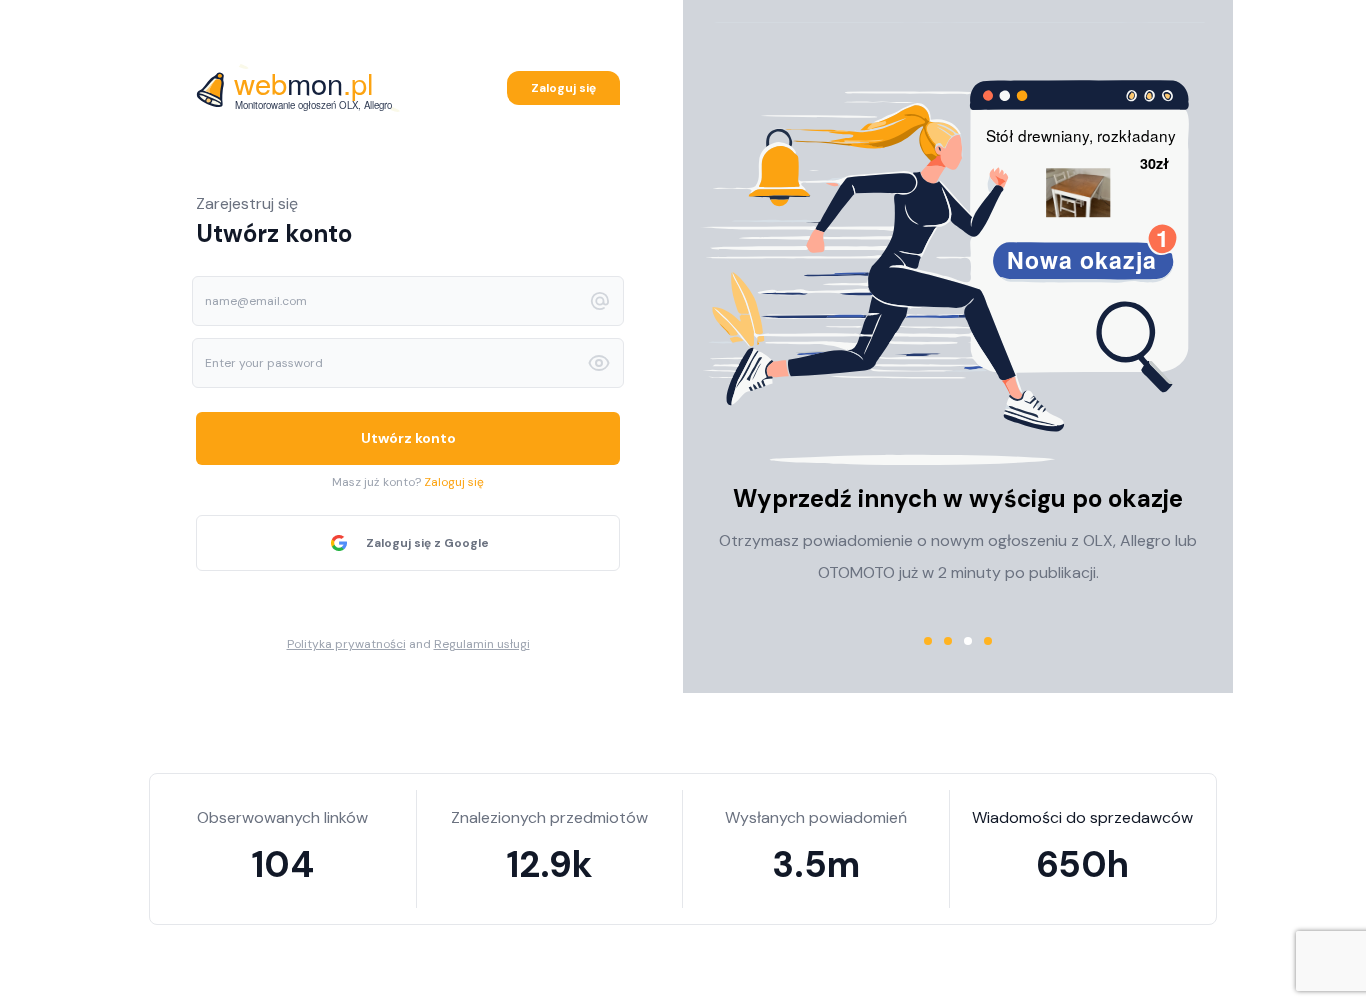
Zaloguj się (563, 88)
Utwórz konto (408, 438)
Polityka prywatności (346, 644)
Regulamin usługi (482, 644)
